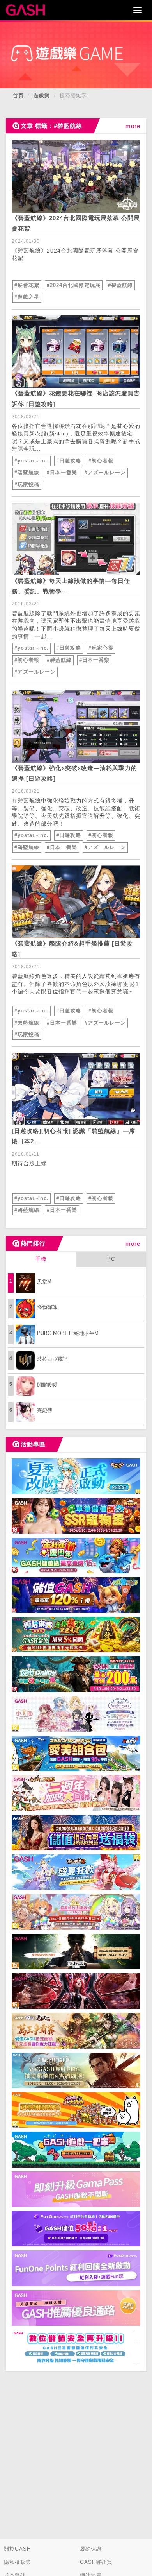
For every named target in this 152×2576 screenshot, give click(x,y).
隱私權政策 (18, 2562)
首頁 (18, 96)
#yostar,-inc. (32, 461)
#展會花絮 (27, 285)
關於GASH (17, 2549)
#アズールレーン (105, 472)
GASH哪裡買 (96, 2562)
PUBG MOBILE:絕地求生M (68, 1333)
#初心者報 (101, 461)
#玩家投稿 (27, 485)
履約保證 (91, 2549)
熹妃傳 (45, 1411)
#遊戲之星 (27, 297)
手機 (41, 1259)
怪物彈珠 (47, 1307)
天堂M (44, 1282)
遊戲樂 (42, 96)
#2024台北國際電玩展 (74, 285)
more (133, 126)
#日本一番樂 (62, 472)
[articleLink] (76, 176)
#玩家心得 (101, 648)
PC (111, 1259)
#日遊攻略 (69, 461)
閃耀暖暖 (47, 1385)
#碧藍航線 (120, 285)
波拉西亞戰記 (52, 1359)
